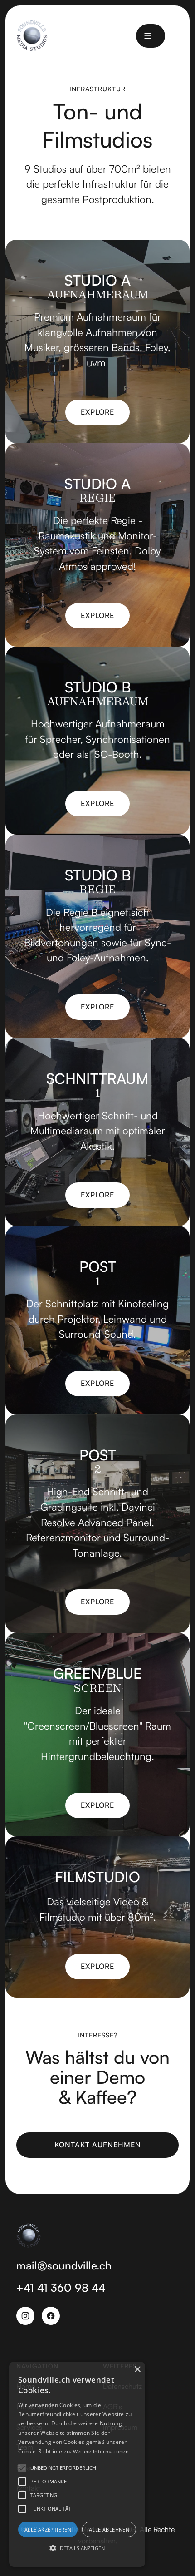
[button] (148, 36)
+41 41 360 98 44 (61, 2288)
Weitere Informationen (101, 2451)
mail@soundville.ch (64, 2265)
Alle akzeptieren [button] (48, 2529)
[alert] (77, 2464)
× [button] (137, 2370)
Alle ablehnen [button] (109, 2529)
